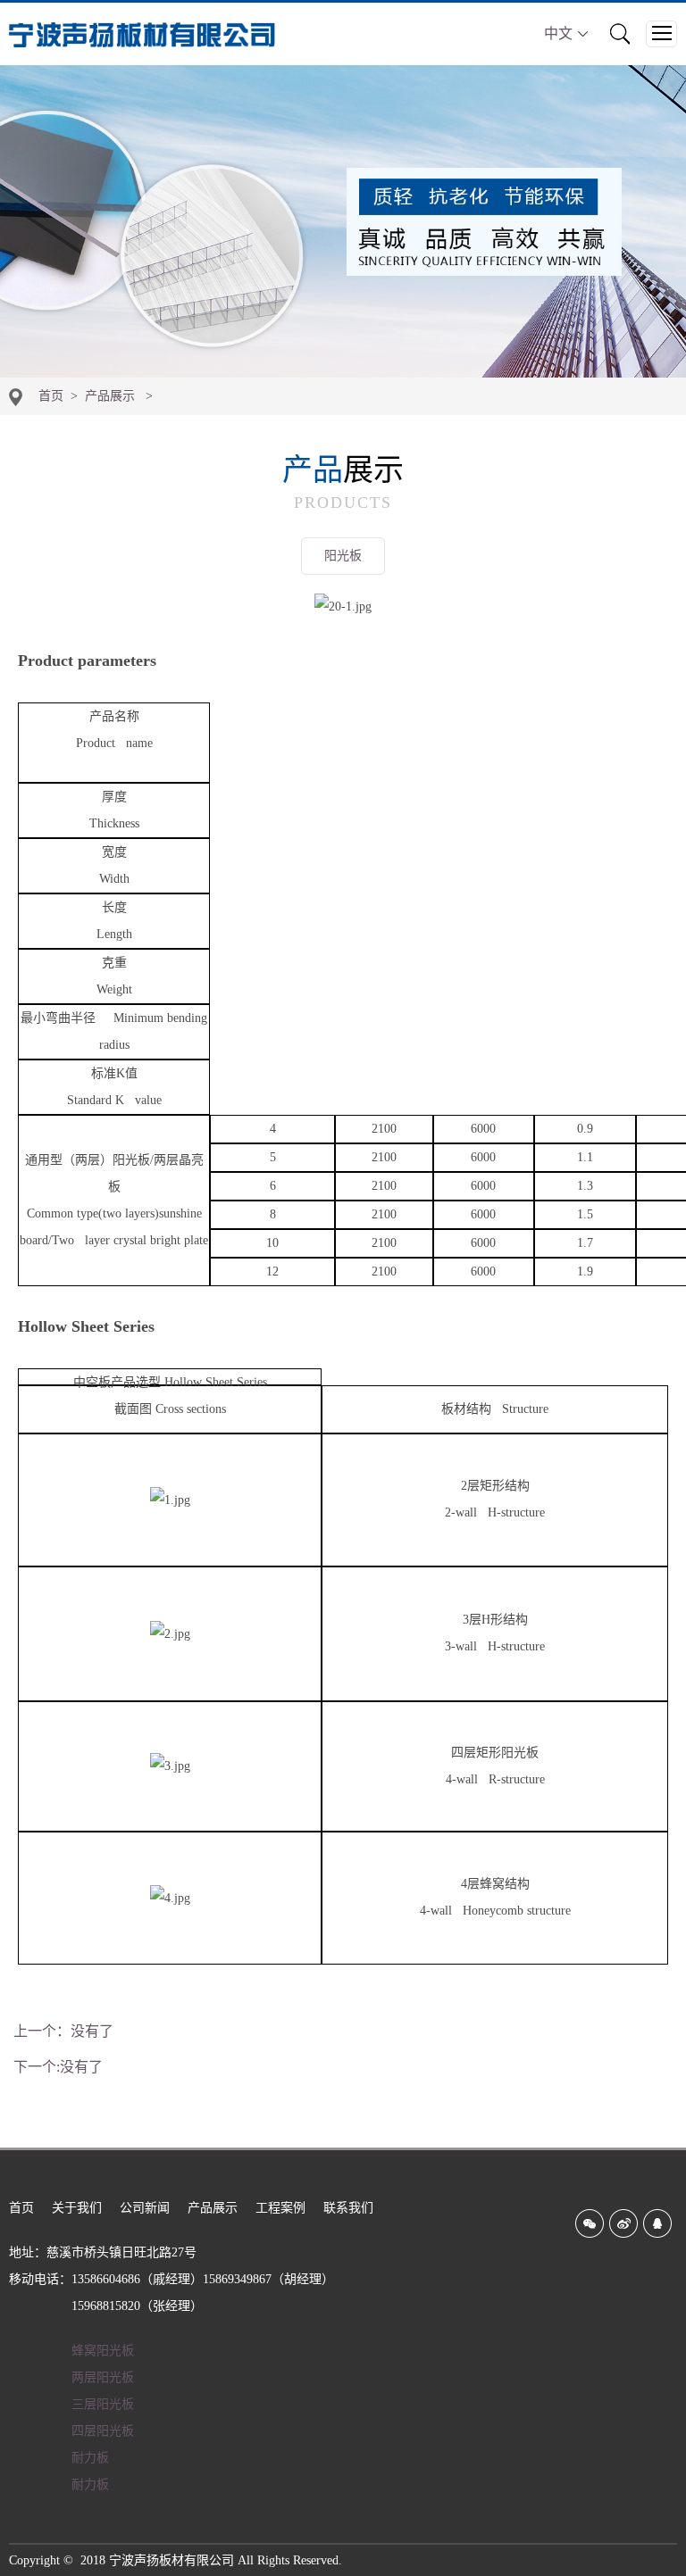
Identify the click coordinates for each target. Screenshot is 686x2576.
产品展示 (110, 396)
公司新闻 (145, 2208)
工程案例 (280, 2208)
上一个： (63, 2031)
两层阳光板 (103, 2377)
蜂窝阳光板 (103, 2351)
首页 (51, 396)
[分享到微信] (590, 2223)
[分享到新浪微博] (623, 2223)
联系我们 (348, 2208)
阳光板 (343, 556)
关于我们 (77, 2208)
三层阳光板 (103, 2404)
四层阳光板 (103, 2431)
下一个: (58, 2067)
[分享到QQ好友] (657, 2223)
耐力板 (90, 2458)
